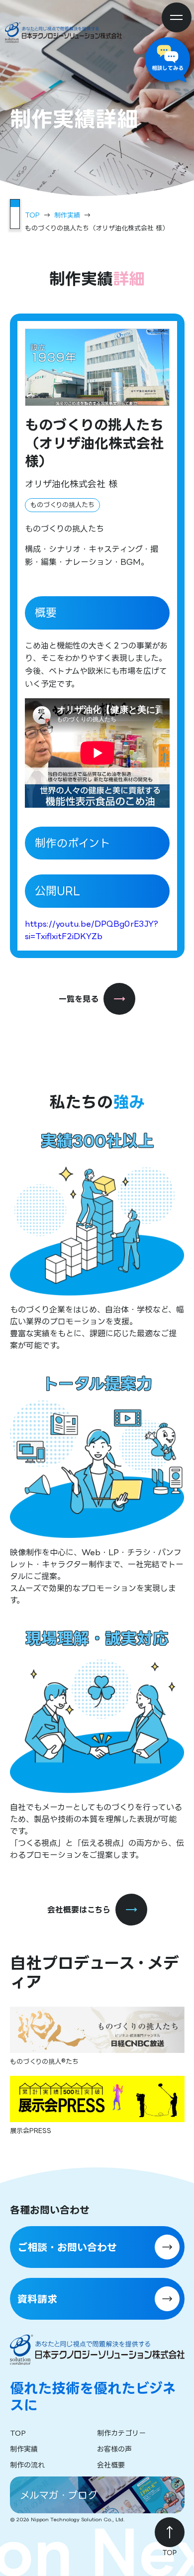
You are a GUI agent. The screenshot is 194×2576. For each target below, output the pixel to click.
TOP (32, 215)
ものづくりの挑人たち (62, 505)
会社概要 (111, 2465)
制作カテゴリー (121, 2433)
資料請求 (37, 2299)
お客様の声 (114, 2449)
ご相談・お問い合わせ (67, 2247)
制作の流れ (27, 2465)
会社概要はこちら (79, 1910)
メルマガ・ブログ (59, 2495)
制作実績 (67, 215)
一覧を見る (79, 999)
